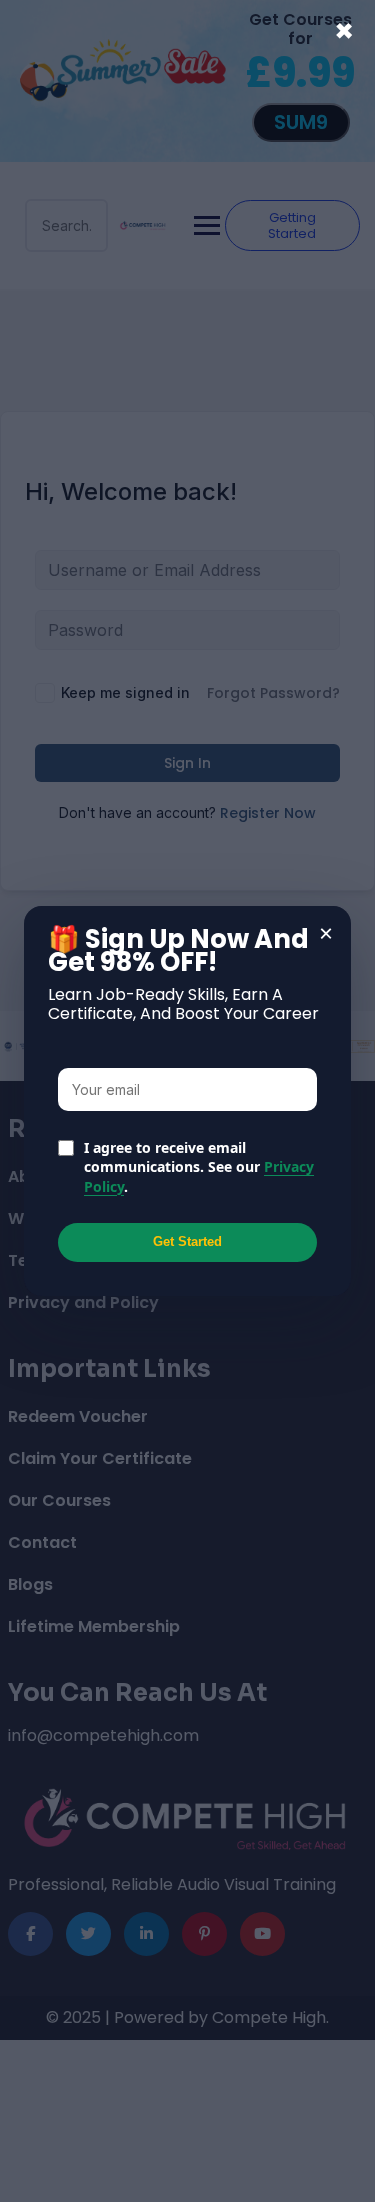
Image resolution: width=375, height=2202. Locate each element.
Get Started (187, 1241)
